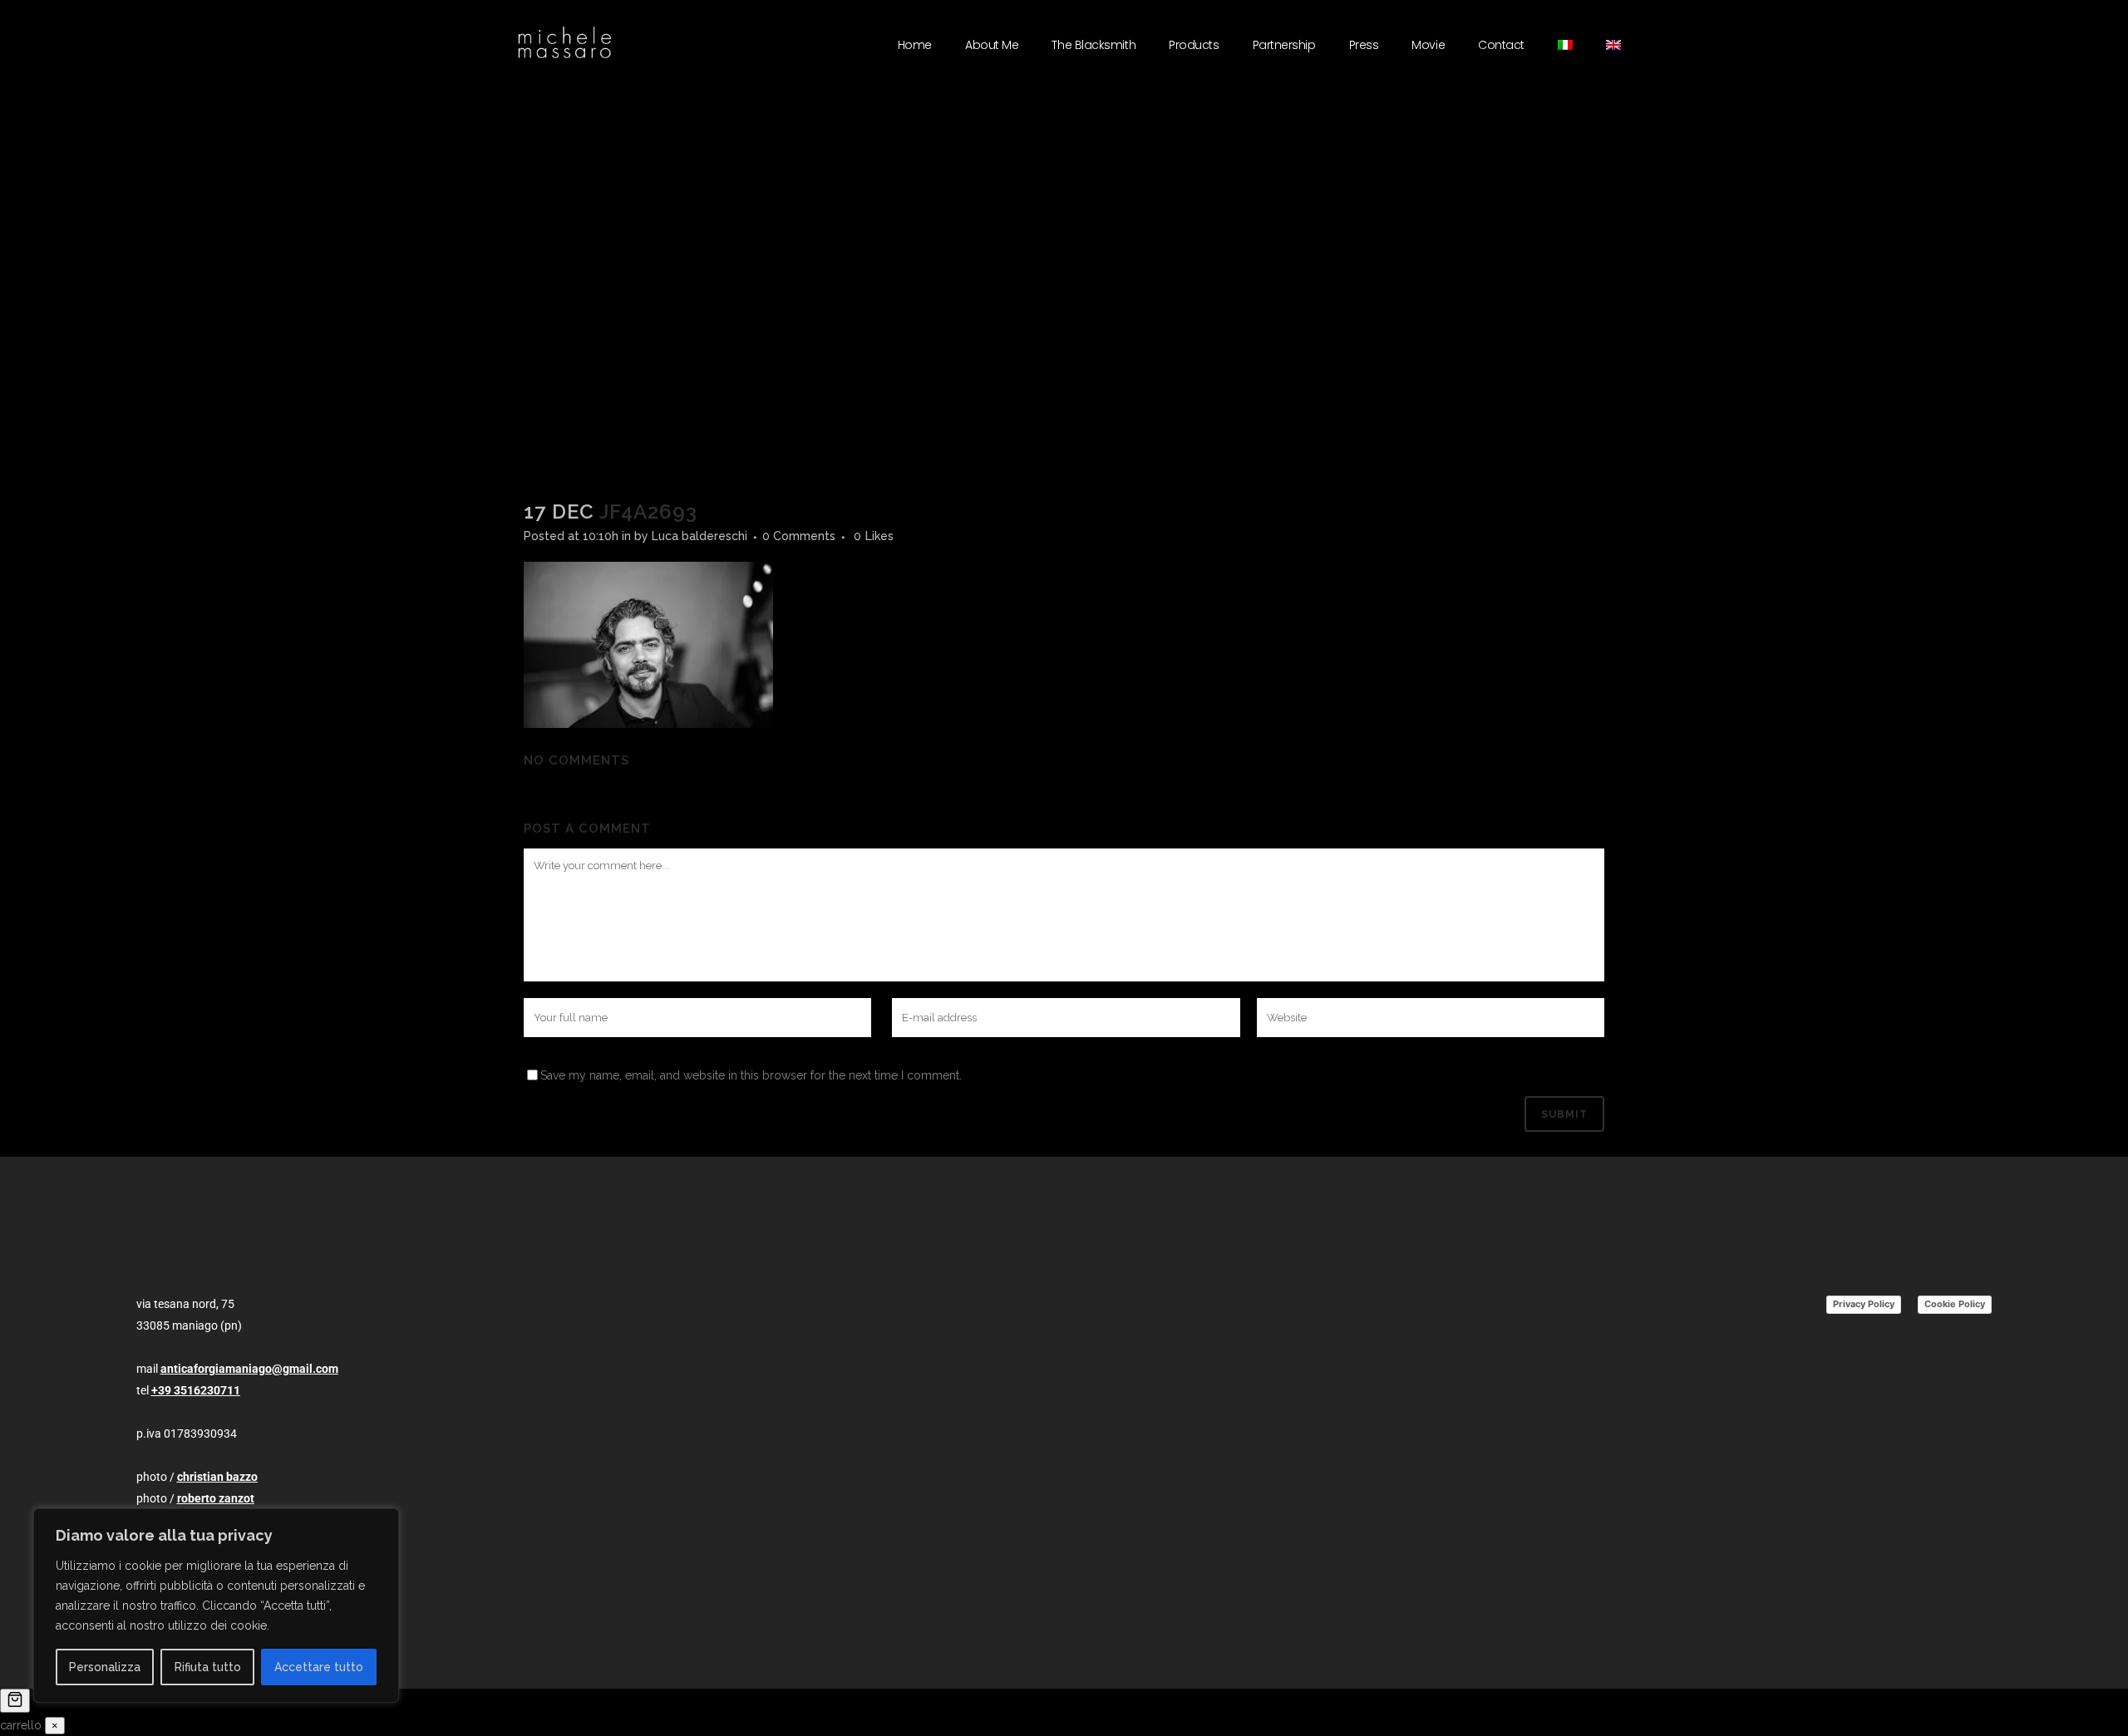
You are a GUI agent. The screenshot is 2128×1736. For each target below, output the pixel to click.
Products (1194, 45)
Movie (1428, 45)
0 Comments (799, 536)
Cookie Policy (1955, 1304)
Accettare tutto (319, 1667)
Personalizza (105, 1667)
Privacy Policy (1864, 1304)
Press (1364, 45)
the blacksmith (1094, 45)
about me (992, 45)
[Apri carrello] (15, 1701)
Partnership (1284, 45)
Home (915, 45)
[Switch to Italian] (1565, 45)
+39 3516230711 (196, 1390)
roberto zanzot (216, 1498)
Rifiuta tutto (208, 1667)
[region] (216, 1606)
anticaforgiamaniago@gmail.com (249, 1369)
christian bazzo (217, 1477)
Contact (1501, 45)
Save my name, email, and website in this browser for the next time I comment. (751, 1075)
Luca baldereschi (699, 536)
